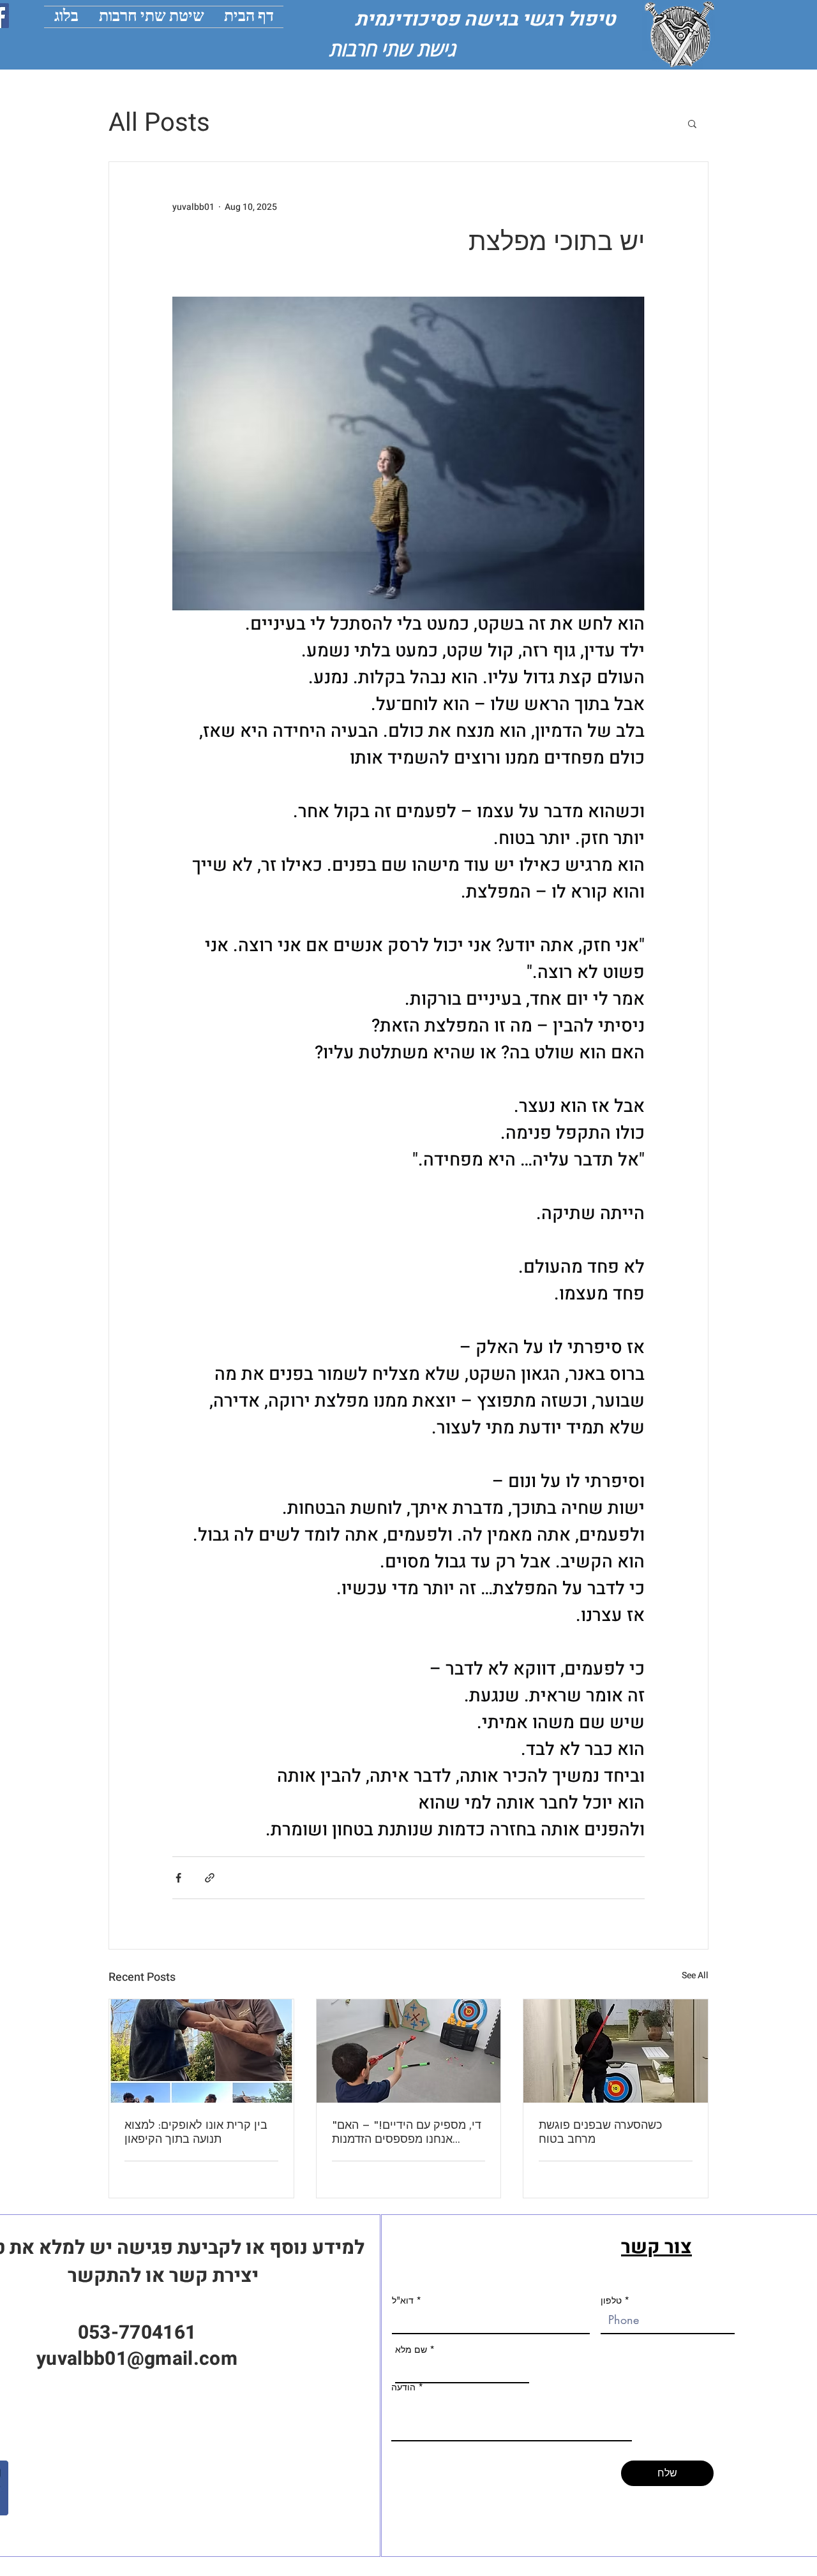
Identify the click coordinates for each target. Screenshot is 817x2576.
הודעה (403, 2387)
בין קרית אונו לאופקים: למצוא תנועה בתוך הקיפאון (196, 2132)
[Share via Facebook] (178, 1878)
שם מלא (411, 2350)
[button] (692, 123)
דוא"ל (403, 2300)
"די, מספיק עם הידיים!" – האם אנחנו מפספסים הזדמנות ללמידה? (407, 2132)
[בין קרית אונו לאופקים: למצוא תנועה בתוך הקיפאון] (201, 2051)
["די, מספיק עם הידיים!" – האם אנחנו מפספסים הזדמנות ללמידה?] (409, 2051)
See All (695, 1975)
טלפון (611, 2300)
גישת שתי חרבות (392, 49)
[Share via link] (210, 1878)
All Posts (159, 123)
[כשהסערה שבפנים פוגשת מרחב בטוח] (616, 2051)
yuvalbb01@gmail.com (137, 2359)
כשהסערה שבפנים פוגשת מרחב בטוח (600, 2132)
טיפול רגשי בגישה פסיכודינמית (490, 20)
